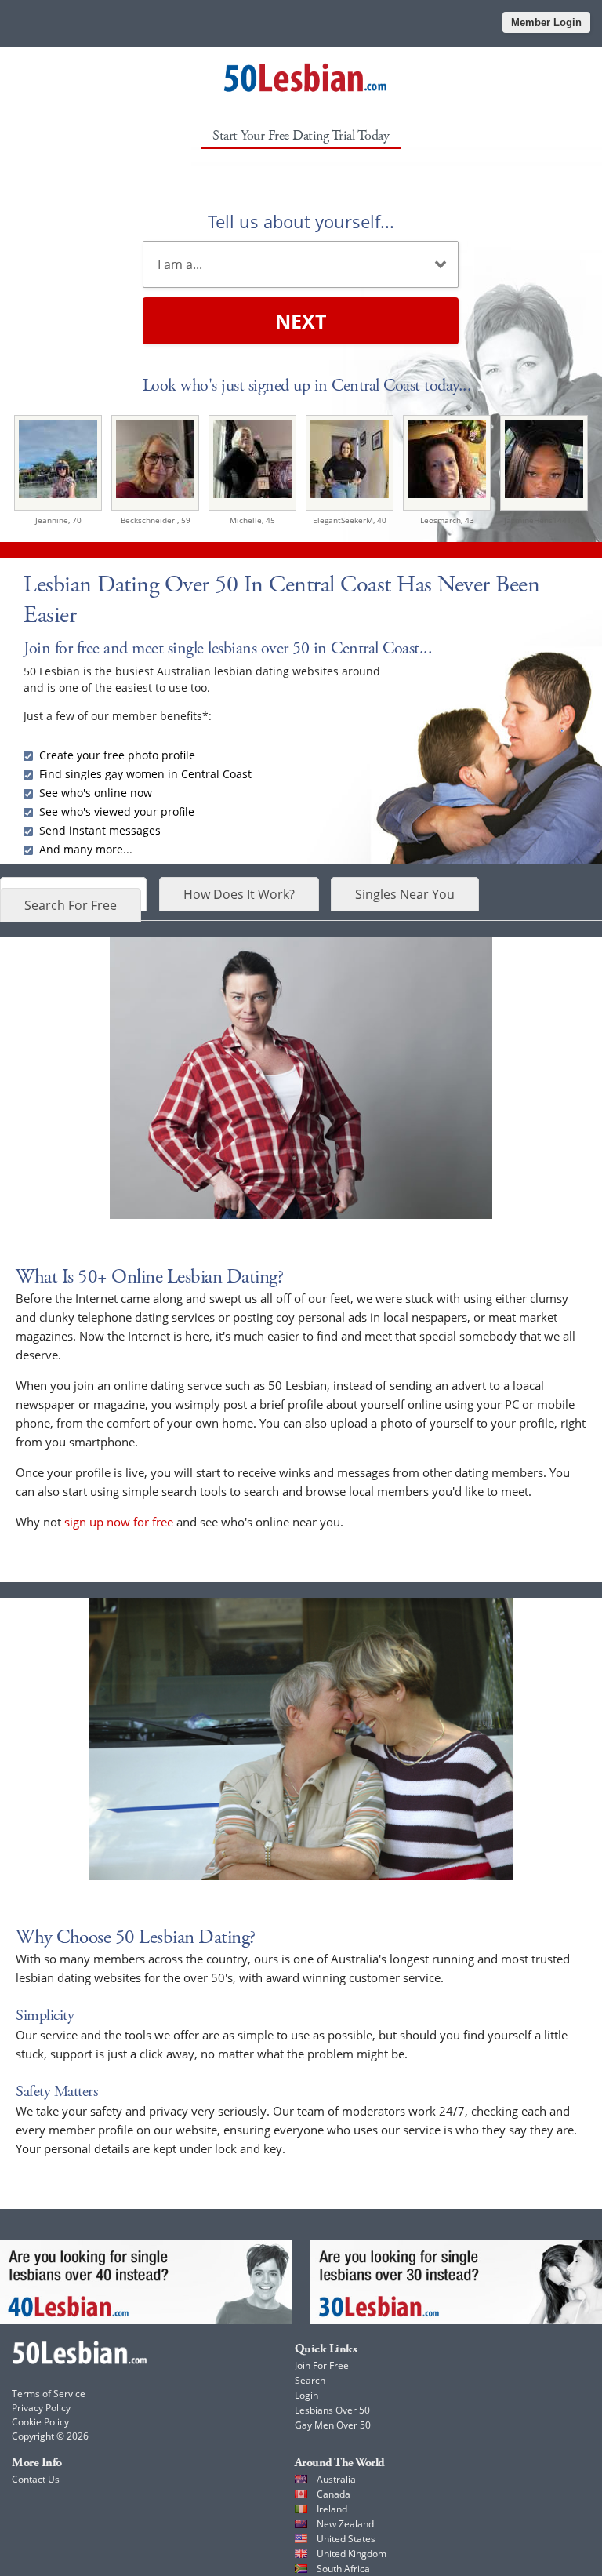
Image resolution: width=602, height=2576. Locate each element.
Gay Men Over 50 (333, 2425)
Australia (336, 2479)
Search (310, 2380)
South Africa (343, 2569)
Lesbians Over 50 (332, 2410)
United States (346, 2539)
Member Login (546, 22)
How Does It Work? (239, 894)
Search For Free (71, 905)
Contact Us (36, 2479)
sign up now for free (119, 1522)
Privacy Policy (41, 2408)
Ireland (332, 2509)
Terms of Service (49, 2394)
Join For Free (322, 2365)
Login (306, 2395)
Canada (334, 2494)
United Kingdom (352, 2554)
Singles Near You (405, 894)
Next (301, 321)
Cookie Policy (40, 2422)
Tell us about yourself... (301, 221)
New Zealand (345, 2524)
